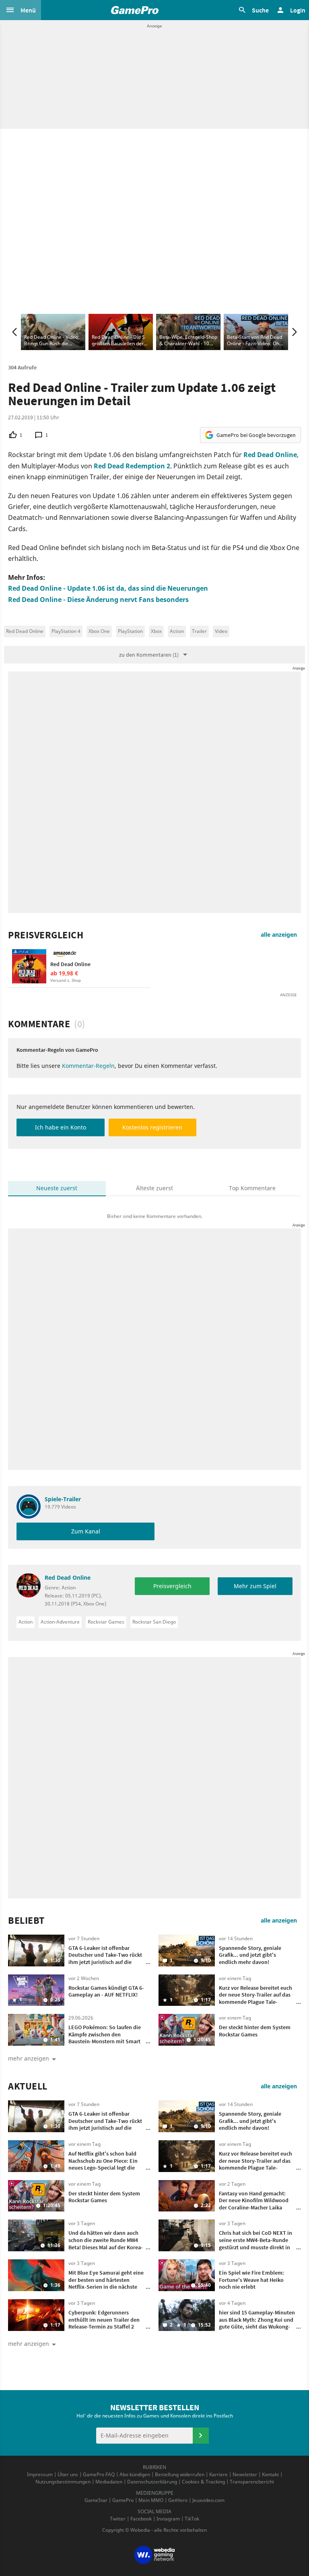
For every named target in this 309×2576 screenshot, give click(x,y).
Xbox (156, 631)
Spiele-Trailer (63, 1499)
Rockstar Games (106, 1622)
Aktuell (28, 2086)
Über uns (68, 2474)
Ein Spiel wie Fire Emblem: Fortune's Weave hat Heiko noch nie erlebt (251, 2280)
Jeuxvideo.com (208, 2500)
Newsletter (245, 2474)
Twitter (118, 2519)
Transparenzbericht (252, 2482)
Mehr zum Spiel (255, 1586)
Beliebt (26, 1921)
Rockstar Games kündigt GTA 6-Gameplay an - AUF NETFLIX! (106, 1991)
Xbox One (99, 631)
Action (177, 631)
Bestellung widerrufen (180, 2474)
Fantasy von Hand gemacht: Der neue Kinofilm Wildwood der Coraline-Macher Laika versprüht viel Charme (254, 2204)
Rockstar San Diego (154, 1622)
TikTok (192, 2519)
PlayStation (130, 631)
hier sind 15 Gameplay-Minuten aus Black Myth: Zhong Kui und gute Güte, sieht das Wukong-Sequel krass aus (257, 2323)
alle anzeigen (279, 935)
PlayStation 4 (66, 631)
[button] (21, 10)
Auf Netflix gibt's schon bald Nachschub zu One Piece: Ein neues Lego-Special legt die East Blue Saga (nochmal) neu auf (105, 2168)
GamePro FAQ (99, 2474)
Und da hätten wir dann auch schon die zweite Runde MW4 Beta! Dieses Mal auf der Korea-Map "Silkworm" (106, 2243)
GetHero (178, 2500)
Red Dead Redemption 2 (132, 466)
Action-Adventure (60, 1622)
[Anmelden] (201, 2436)
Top (252, 1188)
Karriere (218, 2474)
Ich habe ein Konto (61, 1127)
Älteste (154, 1188)
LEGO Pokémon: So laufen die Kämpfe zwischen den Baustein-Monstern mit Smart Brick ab (105, 2038)
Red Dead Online (270, 455)
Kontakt (270, 2474)
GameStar (96, 2500)
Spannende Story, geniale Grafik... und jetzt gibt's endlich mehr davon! (250, 1955)
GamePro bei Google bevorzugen (256, 435)
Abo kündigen (135, 2474)
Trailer (199, 631)
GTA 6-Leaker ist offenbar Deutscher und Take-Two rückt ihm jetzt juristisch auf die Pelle (105, 1959)
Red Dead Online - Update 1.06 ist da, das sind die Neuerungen (108, 588)
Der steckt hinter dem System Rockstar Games (255, 2031)
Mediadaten (109, 2482)
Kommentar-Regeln (88, 1066)
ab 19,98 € (64, 973)
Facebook (141, 2519)
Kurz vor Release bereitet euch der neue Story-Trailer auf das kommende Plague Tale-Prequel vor (255, 1998)
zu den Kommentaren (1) (149, 655)
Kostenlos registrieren (152, 1127)
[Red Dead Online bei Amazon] (29, 966)
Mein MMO (151, 2500)
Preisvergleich (46, 935)
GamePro (123, 2500)
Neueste (57, 1188)
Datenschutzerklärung (152, 2482)
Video (221, 631)
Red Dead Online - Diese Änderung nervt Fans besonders (98, 600)
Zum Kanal (86, 1531)
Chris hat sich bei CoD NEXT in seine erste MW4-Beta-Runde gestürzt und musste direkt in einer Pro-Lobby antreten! (255, 2243)
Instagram (168, 2519)
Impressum (40, 2474)
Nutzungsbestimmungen (63, 2482)
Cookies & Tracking (203, 2482)
